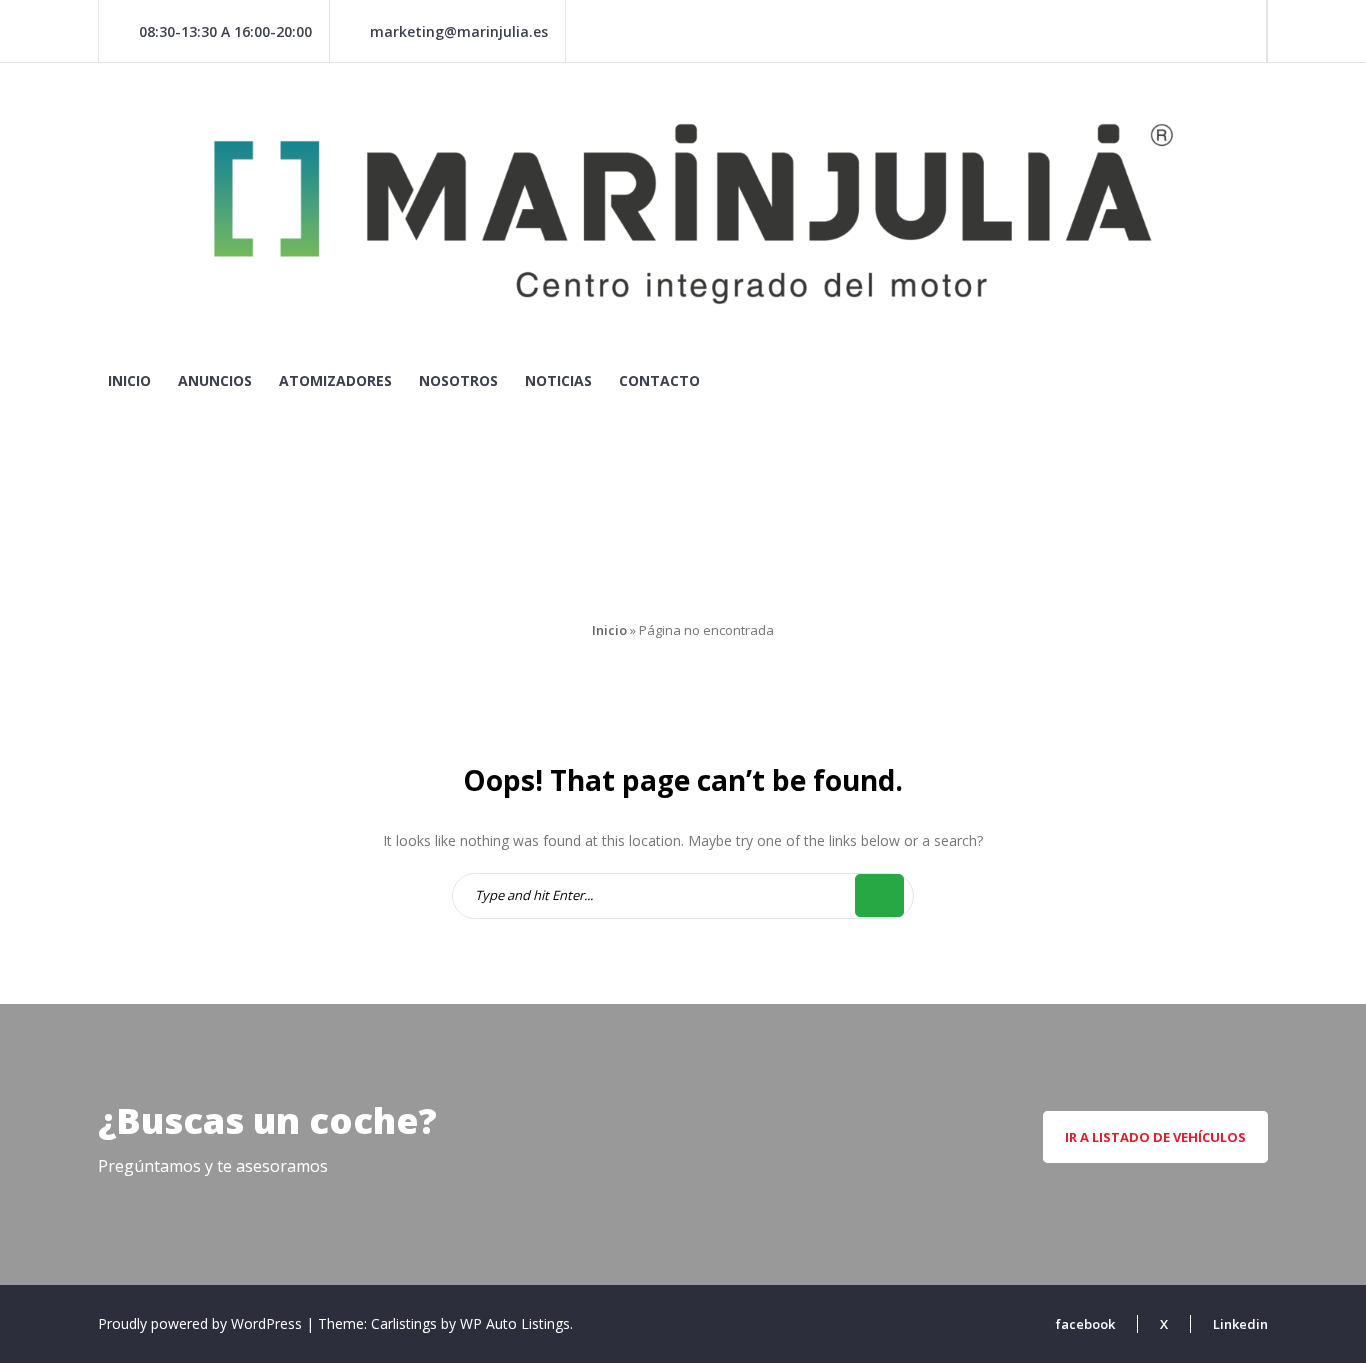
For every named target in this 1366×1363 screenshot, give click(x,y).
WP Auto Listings (515, 1323)
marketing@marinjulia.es (459, 31)
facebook (1085, 1324)
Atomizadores (335, 380)
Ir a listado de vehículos (1155, 1137)
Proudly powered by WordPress (202, 1323)
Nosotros (458, 380)
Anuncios (215, 380)
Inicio (129, 380)
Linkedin (1240, 1324)
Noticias (558, 380)
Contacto (659, 380)
